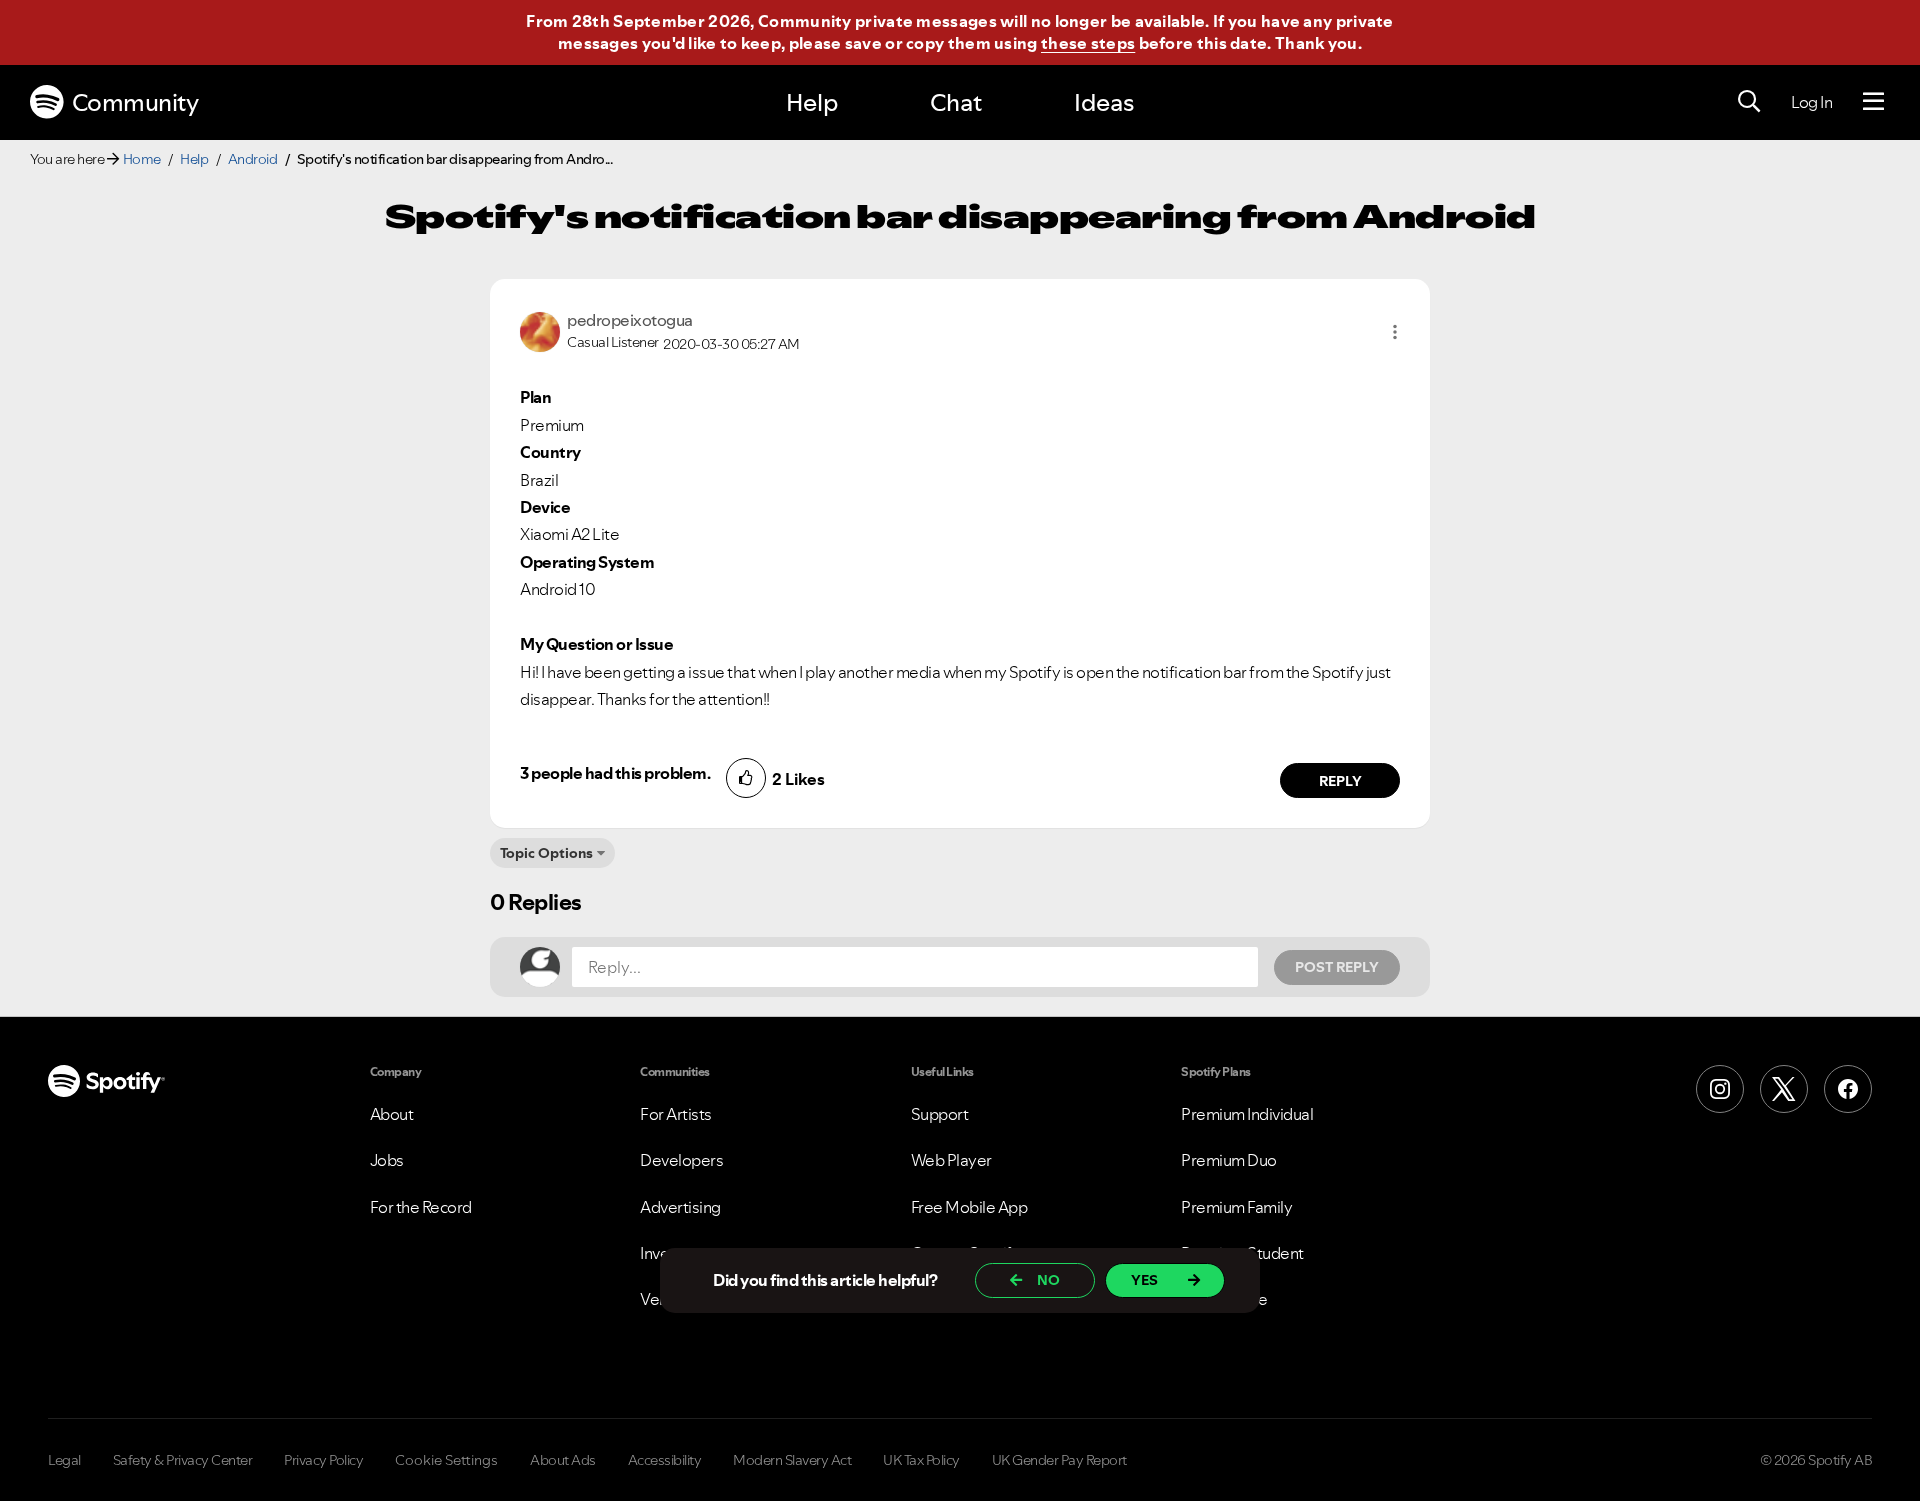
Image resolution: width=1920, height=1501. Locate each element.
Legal (64, 1460)
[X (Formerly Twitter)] (1784, 1089)
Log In (1811, 102)
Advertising (680, 1207)
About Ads (563, 1460)
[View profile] (540, 330)
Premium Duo (1229, 1160)
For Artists (676, 1114)
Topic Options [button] (546, 853)
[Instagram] (1720, 1089)
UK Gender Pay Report (1059, 1460)
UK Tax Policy (921, 1460)
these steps (1088, 43)
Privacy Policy (323, 1460)
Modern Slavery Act (792, 1460)
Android (253, 159)
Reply (1340, 781)
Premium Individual (1247, 1114)
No (1048, 1280)
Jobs (387, 1160)
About (392, 1114)
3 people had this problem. (615, 773)
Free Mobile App (969, 1207)
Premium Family (1236, 1207)
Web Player (951, 1160)
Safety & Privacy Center (183, 1460)
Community (135, 102)
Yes (1144, 1280)
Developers (681, 1160)
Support (940, 1114)
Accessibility (665, 1460)
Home (142, 159)
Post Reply (1337, 967)
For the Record (421, 1207)
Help (812, 102)
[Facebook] (1848, 1089)
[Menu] (1873, 102)
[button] (1395, 332)
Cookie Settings (446, 1460)
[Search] (1749, 102)
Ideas (1104, 102)
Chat (956, 102)
